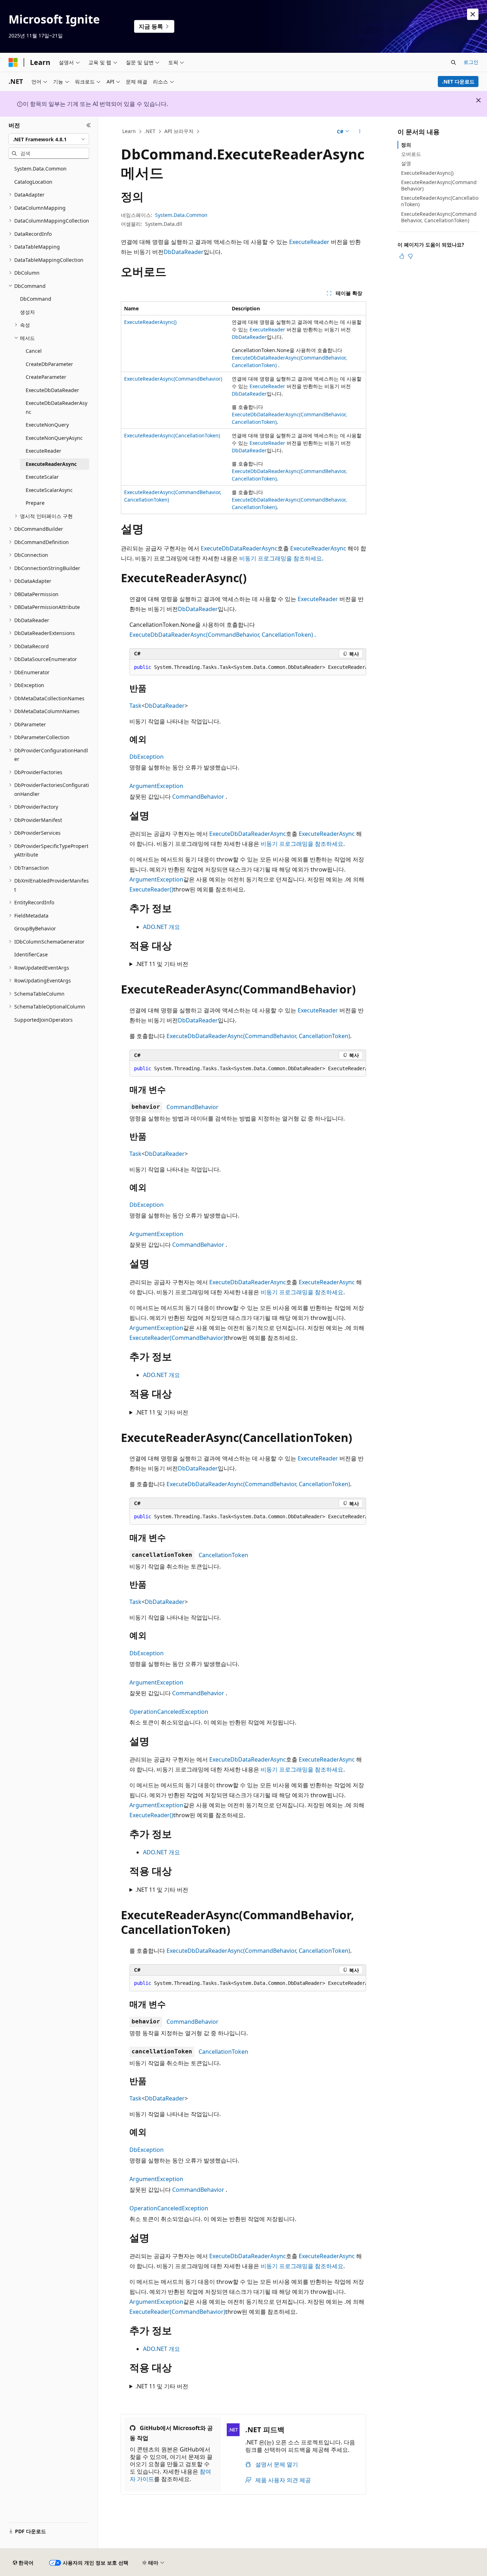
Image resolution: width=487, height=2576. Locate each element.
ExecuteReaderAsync (318, 548)
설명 (406, 163)
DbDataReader (184, 252)
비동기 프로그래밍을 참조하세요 (281, 558)
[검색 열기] (453, 62)
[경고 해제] (473, 14)
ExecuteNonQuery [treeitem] (47, 425)
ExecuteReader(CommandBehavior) (177, 1338)
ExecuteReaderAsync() (150, 322)
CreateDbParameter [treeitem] (49, 364)
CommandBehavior (198, 797)
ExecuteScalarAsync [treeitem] (49, 490)
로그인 (471, 62)
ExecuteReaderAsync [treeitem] (51, 464)
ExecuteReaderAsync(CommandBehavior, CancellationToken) (439, 217)
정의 (406, 145)
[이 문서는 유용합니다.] (402, 256)
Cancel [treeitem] (34, 351)
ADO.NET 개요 (162, 927)
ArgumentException (156, 786)
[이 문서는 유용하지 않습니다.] (410, 256)
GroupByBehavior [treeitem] (35, 928)
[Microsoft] (13, 62)
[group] (248, 667)
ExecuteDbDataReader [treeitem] (52, 390)
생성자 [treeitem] (27, 312)
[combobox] (49, 139)
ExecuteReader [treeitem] (43, 451)
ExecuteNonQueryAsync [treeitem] (54, 438)
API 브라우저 (179, 131)
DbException (147, 757)
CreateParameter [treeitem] (46, 377)
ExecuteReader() (151, 889)
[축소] (89, 125)
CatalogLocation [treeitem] (33, 182)
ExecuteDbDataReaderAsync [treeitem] (57, 407)
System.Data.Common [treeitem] (40, 169)
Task (135, 706)
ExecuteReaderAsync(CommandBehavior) (173, 379)
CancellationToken (223, 1555)
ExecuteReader (309, 242)
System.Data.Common (181, 215)
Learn (129, 131)
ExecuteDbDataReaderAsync (239, 548)
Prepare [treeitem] (35, 503)
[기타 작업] (360, 132)
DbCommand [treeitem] (36, 299)
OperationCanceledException (169, 1712)
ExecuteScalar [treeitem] (42, 477)
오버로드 (411, 154)
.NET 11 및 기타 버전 (162, 964)
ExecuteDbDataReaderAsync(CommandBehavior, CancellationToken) (221, 635)
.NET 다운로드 (458, 82)
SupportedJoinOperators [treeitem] (43, 1020)
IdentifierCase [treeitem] (31, 954)
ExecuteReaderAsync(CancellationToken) (172, 435)
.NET (150, 131)
